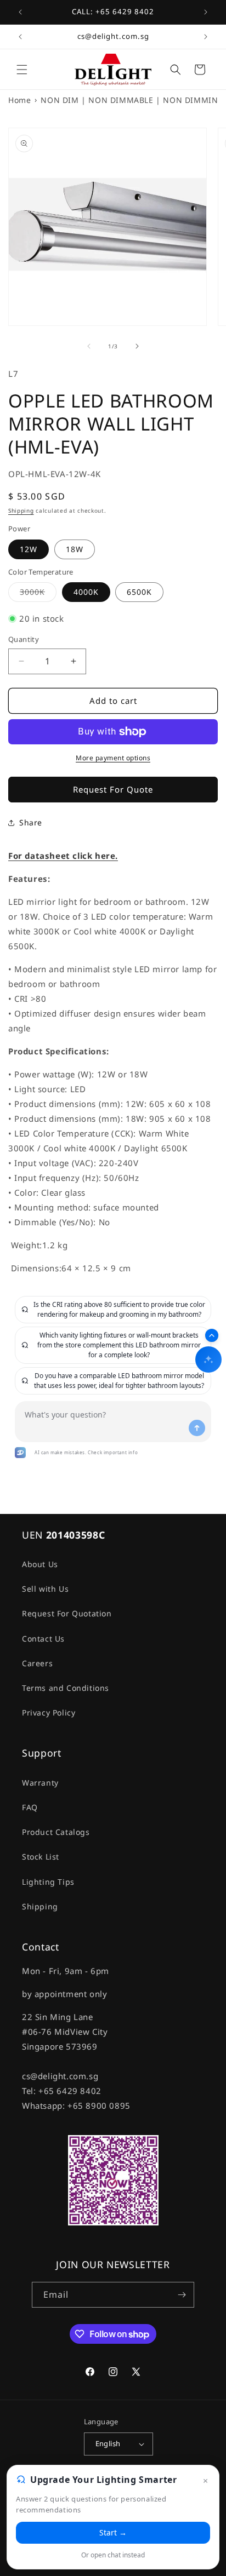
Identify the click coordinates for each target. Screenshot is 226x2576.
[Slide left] (89, 346)
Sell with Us (45, 1589)
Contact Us (43, 1639)
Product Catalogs (56, 1832)
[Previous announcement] (20, 12)
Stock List (41, 1857)
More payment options (113, 758)
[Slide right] (137, 346)
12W (29, 549)
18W (75, 549)
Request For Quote (113, 789)
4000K (86, 592)
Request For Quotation (67, 1613)
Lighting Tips (48, 1882)
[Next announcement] (206, 12)
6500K (139, 592)
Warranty (40, 1783)
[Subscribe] (182, 2295)
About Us (40, 1564)
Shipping (21, 510)
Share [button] (31, 822)
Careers (37, 1663)
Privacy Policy (49, 1712)
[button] (22, 70)
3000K (38, 594)
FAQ (30, 1807)
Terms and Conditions (66, 1688)
